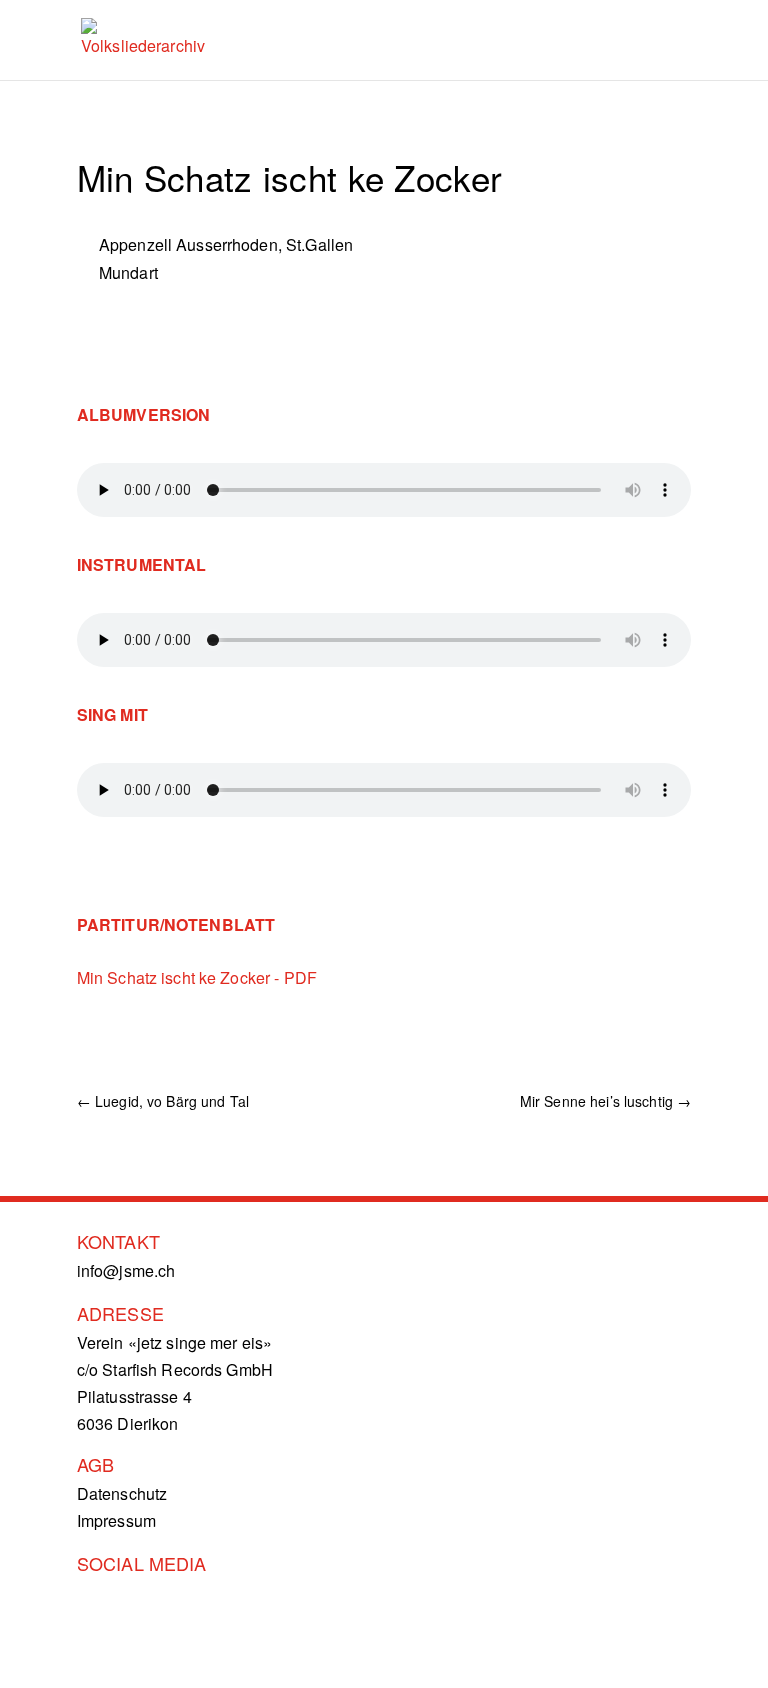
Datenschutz (122, 1493)
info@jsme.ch (126, 1270)
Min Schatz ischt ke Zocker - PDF (197, 977)
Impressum (116, 1520)
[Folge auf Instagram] (103, 1605)
